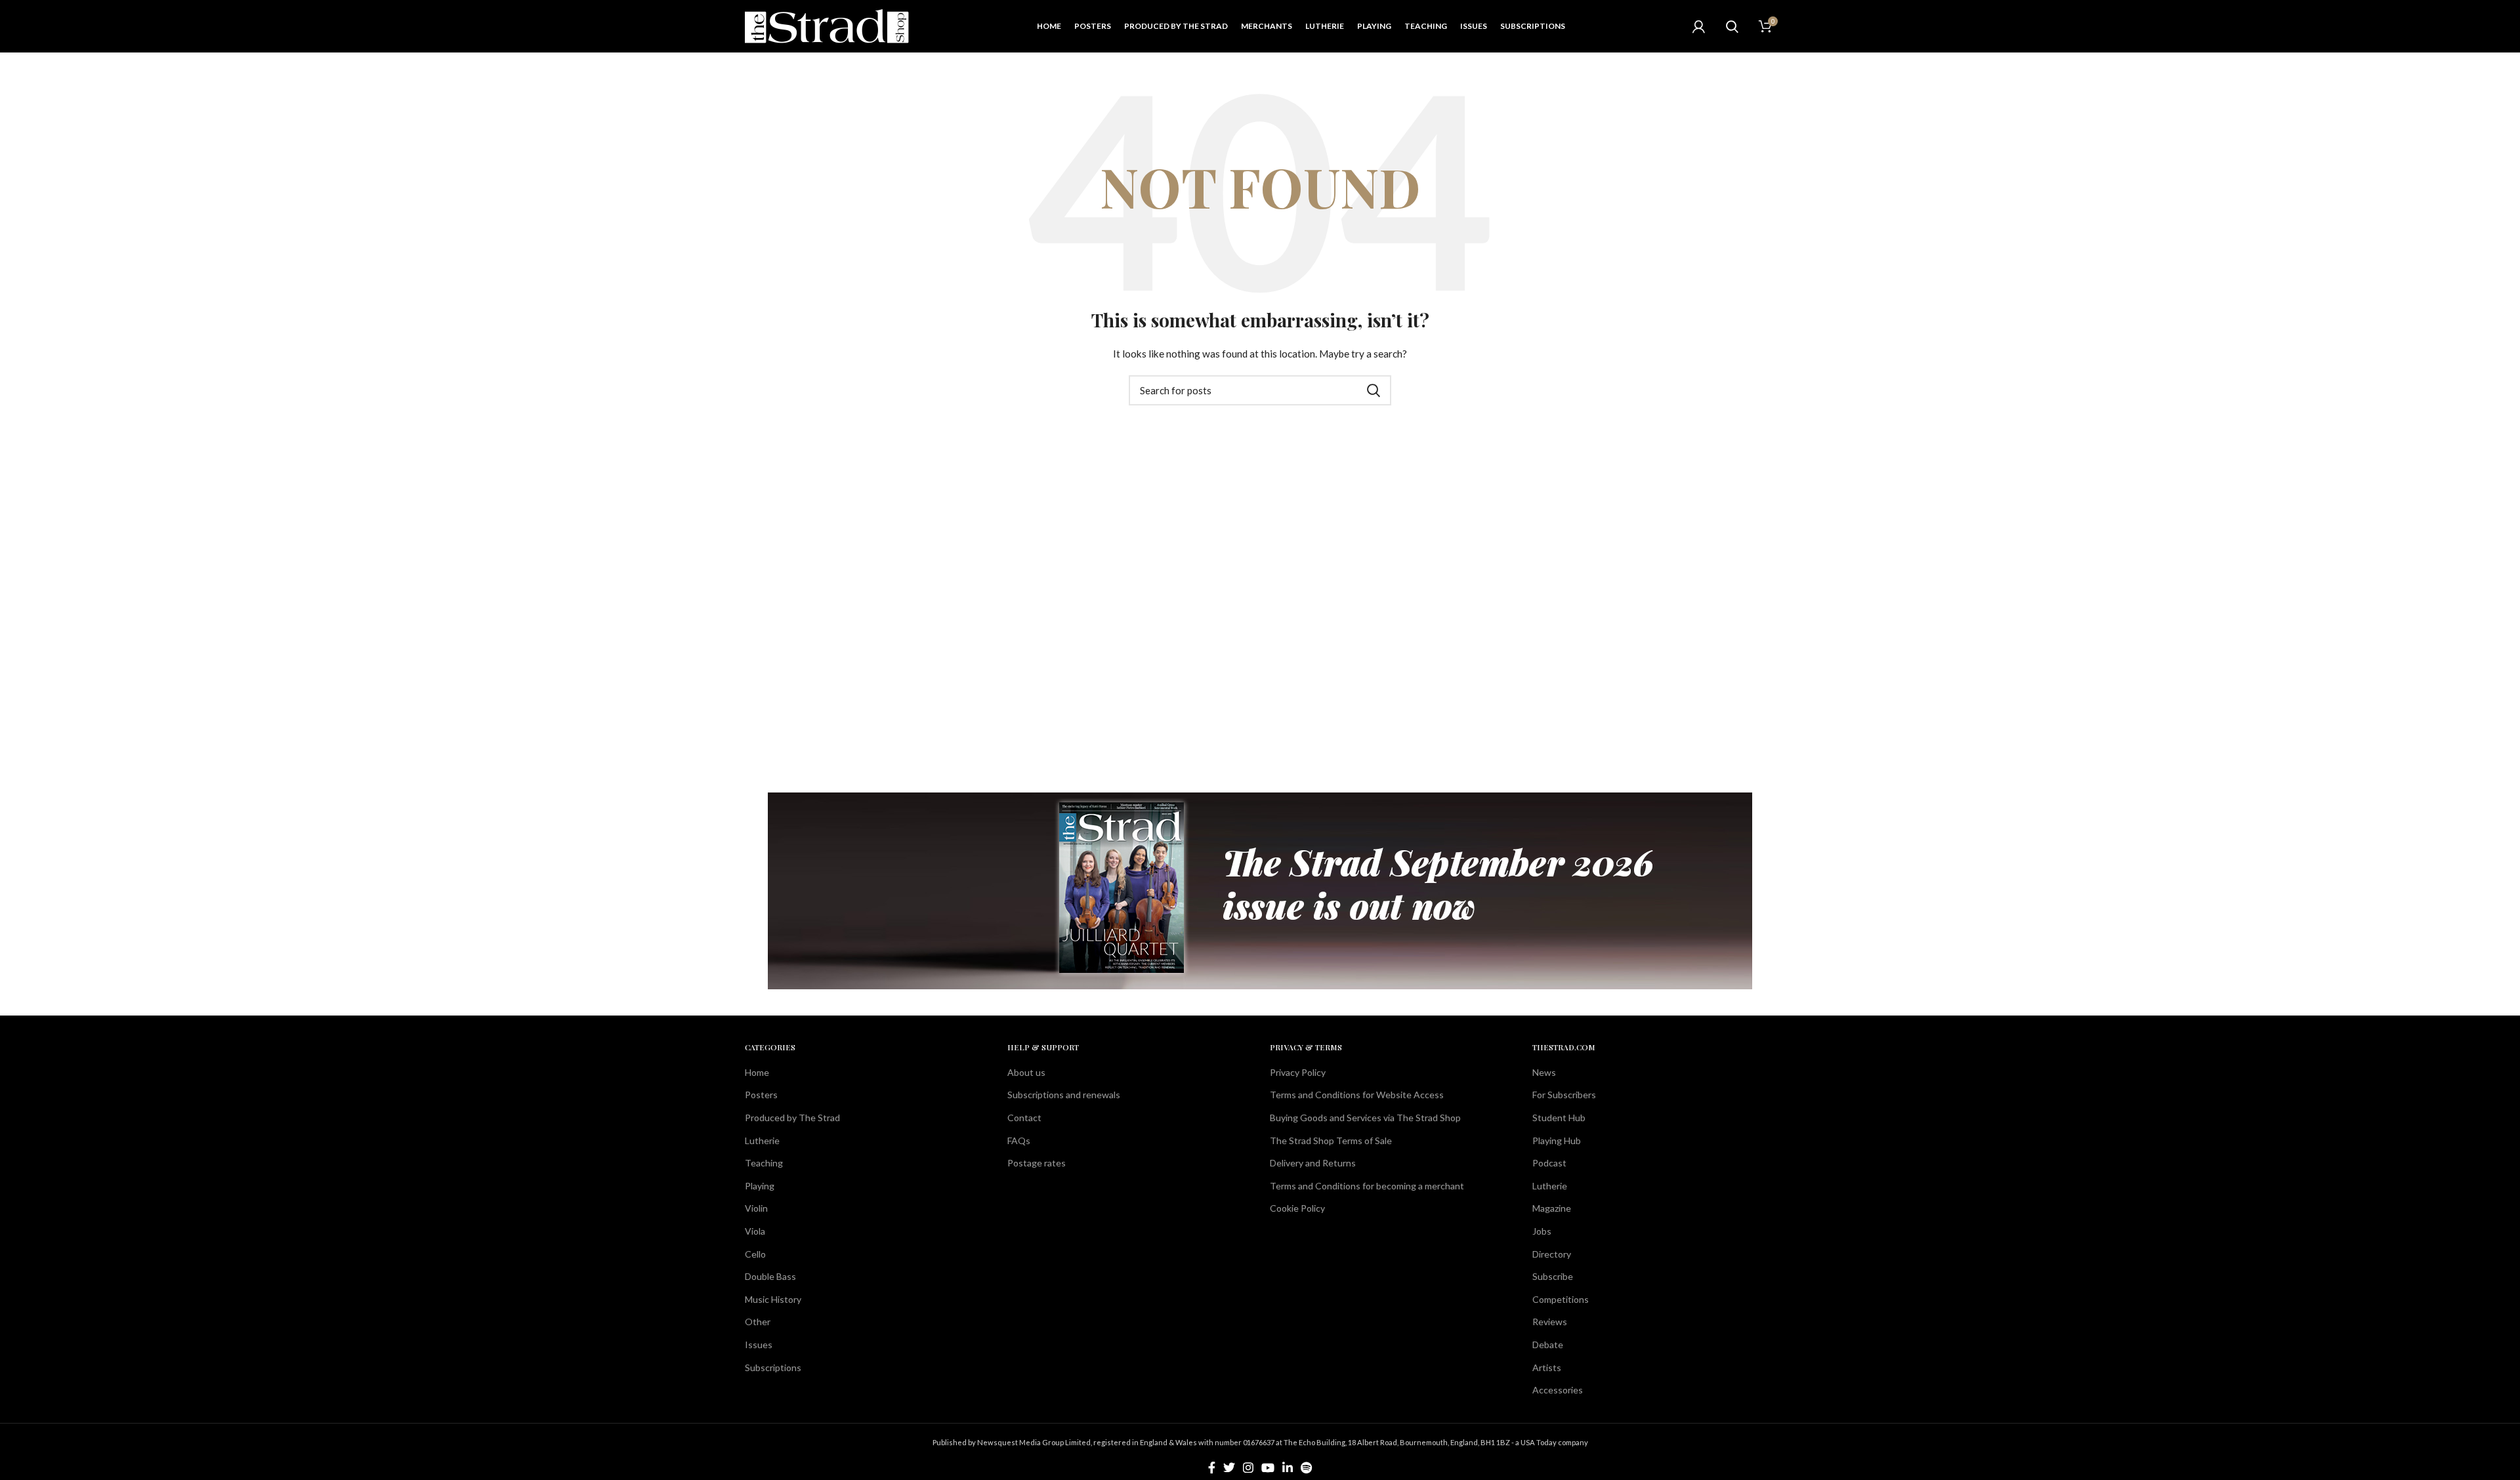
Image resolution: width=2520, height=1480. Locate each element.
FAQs (1019, 1141)
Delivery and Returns (1313, 1163)
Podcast (1549, 1163)
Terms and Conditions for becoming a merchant (1367, 1186)
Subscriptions (773, 1367)
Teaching (764, 1163)
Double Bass (770, 1276)
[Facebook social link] (1212, 1468)
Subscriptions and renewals (1064, 1095)
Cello (755, 1254)
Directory (1552, 1254)
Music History (773, 1299)
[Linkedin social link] (1288, 1468)
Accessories (1558, 1390)
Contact (1024, 1118)
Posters (761, 1095)
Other (758, 1322)
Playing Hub (1557, 1141)
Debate (1548, 1345)
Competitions (1561, 1299)
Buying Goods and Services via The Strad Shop (1365, 1118)
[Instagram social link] (1248, 1468)
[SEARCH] (1374, 390)
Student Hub (1559, 1118)
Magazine (1552, 1208)
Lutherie (762, 1141)
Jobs (1542, 1231)
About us (1026, 1072)
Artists (1547, 1367)
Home (757, 1072)
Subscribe (1553, 1276)
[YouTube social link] (1268, 1468)
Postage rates (1037, 1163)
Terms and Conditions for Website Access (1357, 1095)
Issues (759, 1345)
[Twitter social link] (1229, 1468)
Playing (760, 1186)
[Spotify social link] (1306, 1468)
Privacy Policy (1298, 1072)
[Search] (1732, 26)
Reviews (1550, 1322)
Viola (755, 1231)
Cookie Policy (1297, 1208)
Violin (756, 1208)
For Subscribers (1564, 1095)
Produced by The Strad (792, 1118)
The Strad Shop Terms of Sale (1331, 1141)
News (1544, 1072)
